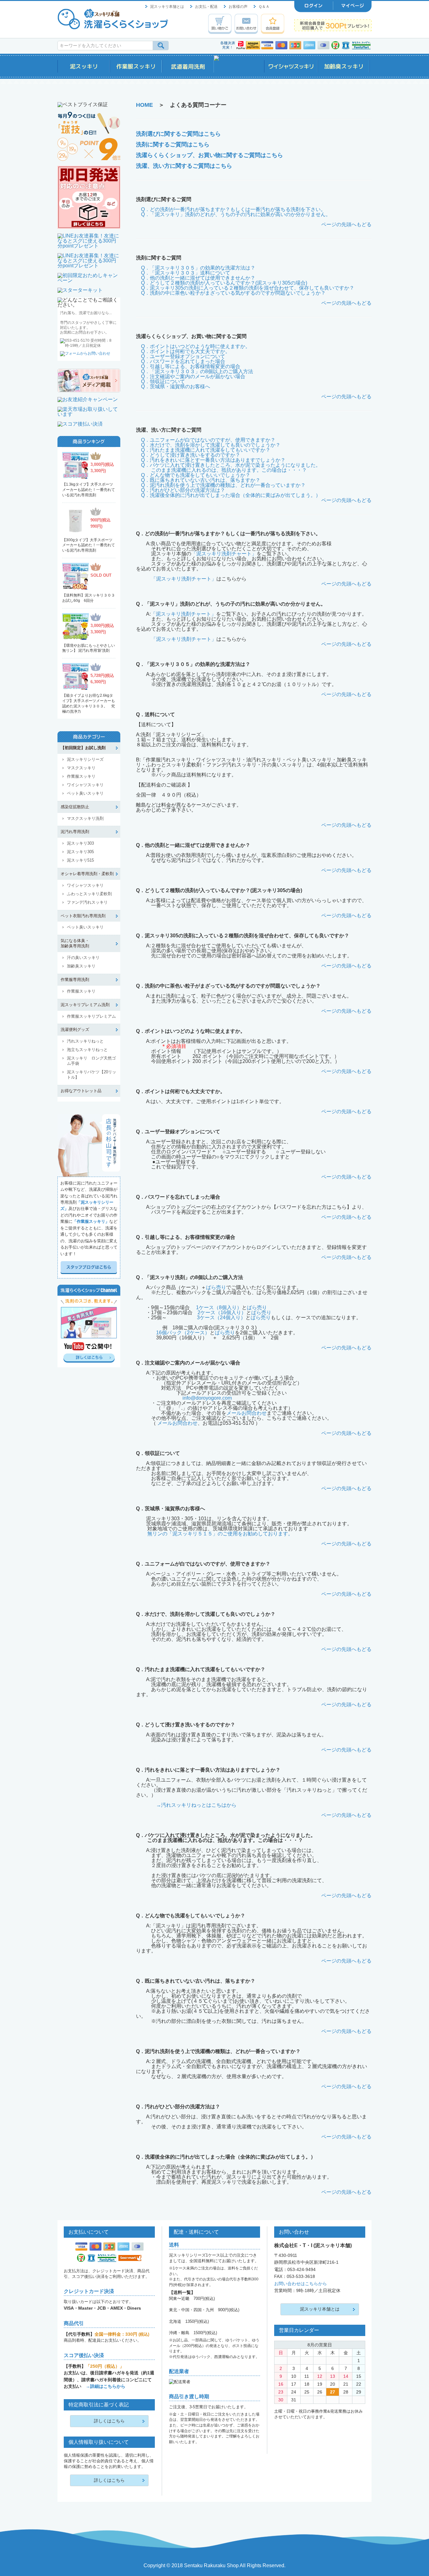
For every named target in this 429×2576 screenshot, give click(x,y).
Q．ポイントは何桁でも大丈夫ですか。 (186, 351)
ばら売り (216, 1287)
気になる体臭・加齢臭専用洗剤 (75, 943)
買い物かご (220, 24)
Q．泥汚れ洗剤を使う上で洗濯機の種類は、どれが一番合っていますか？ (223, 485)
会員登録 (273, 24)
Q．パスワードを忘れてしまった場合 (183, 361)
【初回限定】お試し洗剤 (83, 748)
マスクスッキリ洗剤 (85, 818)
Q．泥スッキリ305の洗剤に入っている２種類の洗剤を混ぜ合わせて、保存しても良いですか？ (248, 288)
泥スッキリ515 (80, 860)
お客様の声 (238, 7)
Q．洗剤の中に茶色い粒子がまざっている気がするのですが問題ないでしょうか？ (233, 293)
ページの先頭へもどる (346, 224)
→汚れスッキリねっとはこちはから (196, 1805)
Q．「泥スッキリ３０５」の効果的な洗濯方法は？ (198, 268)
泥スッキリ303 (80, 843)
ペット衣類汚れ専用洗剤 (83, 916)
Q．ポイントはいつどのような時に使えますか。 (196, 346)
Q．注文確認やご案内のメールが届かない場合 (193, 376)
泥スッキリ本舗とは (167, 7)
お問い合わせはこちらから (301, 2284)
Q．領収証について (163, 381)
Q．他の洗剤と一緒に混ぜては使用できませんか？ (198, 278)
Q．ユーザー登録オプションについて (183, 356)
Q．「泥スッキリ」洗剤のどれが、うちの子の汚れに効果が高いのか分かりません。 (236, 214)
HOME (144, 105)
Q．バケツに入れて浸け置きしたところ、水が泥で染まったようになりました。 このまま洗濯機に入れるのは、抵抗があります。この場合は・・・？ (228, 468)
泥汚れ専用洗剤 (75, 832)
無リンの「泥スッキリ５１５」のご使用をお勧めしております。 (220, 1534)
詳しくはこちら (109, 2421)
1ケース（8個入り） (219, 1307)
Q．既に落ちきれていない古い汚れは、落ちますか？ (201, 480)
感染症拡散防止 (75, 807)
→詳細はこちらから (106, 2386)
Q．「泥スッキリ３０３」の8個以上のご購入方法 (197, 371)
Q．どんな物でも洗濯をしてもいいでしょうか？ (196, 475)
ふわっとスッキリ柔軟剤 (89, 894)
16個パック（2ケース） (183, 1333)
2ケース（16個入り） (222, 1313)
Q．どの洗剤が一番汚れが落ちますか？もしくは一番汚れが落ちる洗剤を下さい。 (233, 209)
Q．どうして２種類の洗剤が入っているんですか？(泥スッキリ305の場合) (224, 283)
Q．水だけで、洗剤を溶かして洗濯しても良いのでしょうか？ (211, 445)
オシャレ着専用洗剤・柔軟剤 (87, 874)
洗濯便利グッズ (75, 1029)
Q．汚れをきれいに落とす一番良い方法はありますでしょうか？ (213, 460)
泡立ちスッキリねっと (87, 1050)
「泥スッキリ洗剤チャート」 (224, 554)
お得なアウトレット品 (81, 1091)
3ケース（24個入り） (221, 1318)
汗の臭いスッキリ (83, 958)
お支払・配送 (206, 7)
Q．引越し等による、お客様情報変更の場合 (191, 366)
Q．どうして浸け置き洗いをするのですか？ (191, 455)
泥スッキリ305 (80, 852)
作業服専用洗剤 (75, 980)
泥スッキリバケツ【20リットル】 (92, 1075)
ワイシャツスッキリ (85, 785)
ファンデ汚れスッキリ (87, 902)
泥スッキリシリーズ (85, 759)
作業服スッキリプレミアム (91, 1016)
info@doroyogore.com (207, 1398)
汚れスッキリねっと (85, 1041)
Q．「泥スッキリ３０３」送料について (186, 273)
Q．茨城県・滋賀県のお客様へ (176, 387)
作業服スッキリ (81, 776)
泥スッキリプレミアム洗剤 (85, 1005)
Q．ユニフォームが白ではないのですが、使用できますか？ (208, 440)
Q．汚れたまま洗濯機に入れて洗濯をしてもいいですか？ (206, 450)
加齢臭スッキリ (81, 966)
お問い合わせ (246, 24)
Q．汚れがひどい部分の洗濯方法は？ (183, 490)
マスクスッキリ (81, 768)
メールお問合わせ (247, 1413)
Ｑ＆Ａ (264, 7)
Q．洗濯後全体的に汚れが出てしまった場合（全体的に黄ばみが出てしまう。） (231, 495)
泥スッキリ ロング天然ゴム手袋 (91, 1061)
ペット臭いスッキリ (85, 793)
